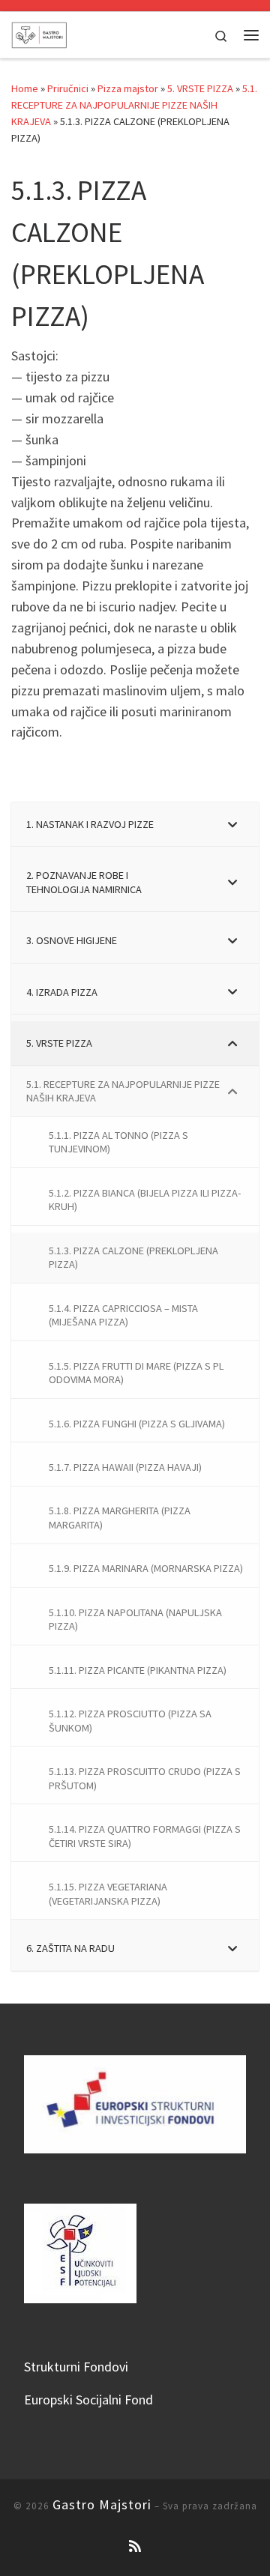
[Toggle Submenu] (232, 825)
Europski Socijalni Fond (88, 2400)
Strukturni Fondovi (76, 2367)
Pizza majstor (128, 88)
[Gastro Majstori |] (39, 33)
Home (25, 88)
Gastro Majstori (102, 2504)
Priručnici (68, 88)
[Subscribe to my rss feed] (135, 2546)
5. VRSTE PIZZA (200, 88)
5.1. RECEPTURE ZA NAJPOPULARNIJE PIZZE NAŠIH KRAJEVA (134, 105)
